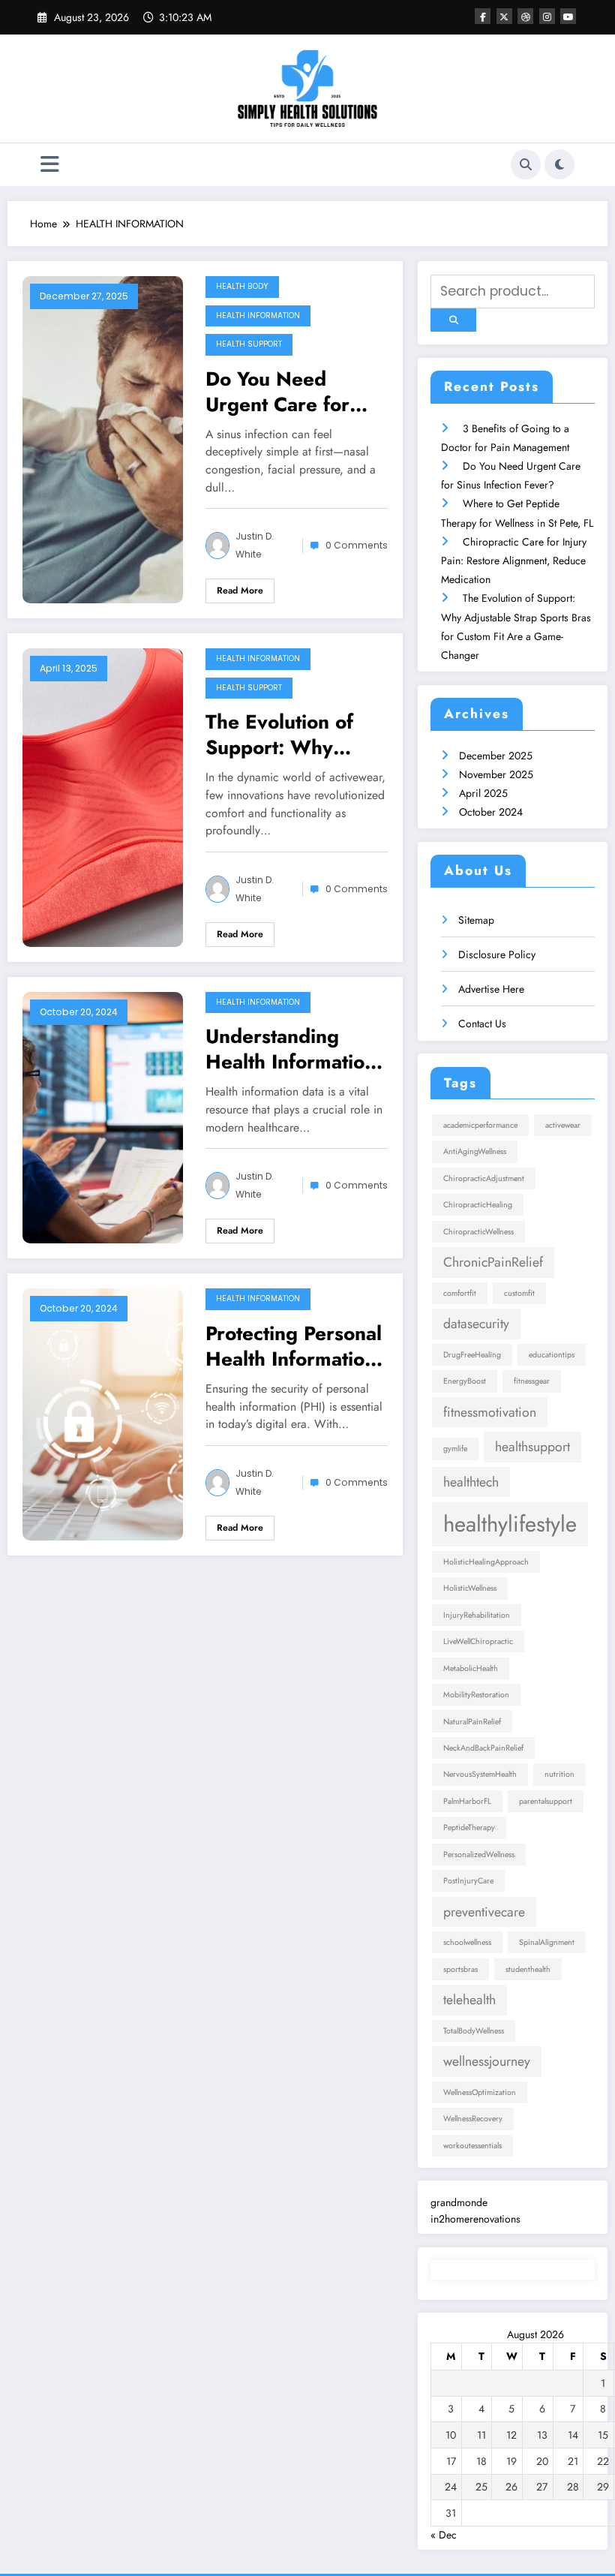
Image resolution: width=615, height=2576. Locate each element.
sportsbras (460, 1969)
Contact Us (482, 1023)
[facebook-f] (483, 16)
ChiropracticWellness (478, 1232)
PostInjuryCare (468, 1881)
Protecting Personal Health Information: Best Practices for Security (294, 1346)
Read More (240, 591)
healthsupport (532, 1447)
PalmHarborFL (467, 1801)
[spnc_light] (559, 164)
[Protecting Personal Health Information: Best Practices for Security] (103, 1413)
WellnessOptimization (480, 2092)
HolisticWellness (470, 1588)
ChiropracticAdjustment (484, 1178)
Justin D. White (255, 545)
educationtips (552, 1355)
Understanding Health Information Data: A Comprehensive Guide (291, 1049)
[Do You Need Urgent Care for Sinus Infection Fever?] (103, 438)
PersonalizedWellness (479, 1855)
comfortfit (460, 1293)
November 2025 (496, 774)
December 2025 (496, 756)
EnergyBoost (465, 1381)
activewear (563, 1125)
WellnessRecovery (473, 2119)
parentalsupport (546, 1801)
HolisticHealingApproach (486, 1562)
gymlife (455, 1449)
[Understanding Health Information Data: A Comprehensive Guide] (103, 1117)
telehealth (469, 2000)
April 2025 (483, 793)
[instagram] (547, 16)
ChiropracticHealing (478, 1205)
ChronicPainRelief (493, 1262)
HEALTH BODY (242, 286)
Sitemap (476, 920)
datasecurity (476, 1324)
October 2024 (491, 812)
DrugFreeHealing (472, 1355)
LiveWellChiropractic (478, 1641)
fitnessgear (532, 1381)
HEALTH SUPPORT (249, 344)
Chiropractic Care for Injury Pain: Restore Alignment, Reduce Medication (514, 561)
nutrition (559, 1774)
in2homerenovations (475, 2219)
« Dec (444, 2535)
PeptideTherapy (469, 1828)
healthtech (471, 1482)
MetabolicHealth (471, 1668)
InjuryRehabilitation (477, 1615)
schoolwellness (467, 1942)
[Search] (526, 164)
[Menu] (50, 165)
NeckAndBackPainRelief (483, 1748)
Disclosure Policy (497, 954)
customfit (519, 1293)
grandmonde (459, 2202)
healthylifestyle (510, 1524)
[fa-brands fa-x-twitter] (504, 16)
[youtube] (568, 16)
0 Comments (357, 545)
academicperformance (480, 1125)
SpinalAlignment (547, 1942)
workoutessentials (472, 2146)
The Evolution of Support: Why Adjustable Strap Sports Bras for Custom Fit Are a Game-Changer (282, 735)
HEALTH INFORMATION (258, 316)
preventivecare (484, 1912)
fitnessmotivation (490, 1412)
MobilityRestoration (476, 1695)
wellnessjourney (487, 2061)
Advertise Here (491, 989)
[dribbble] (525, 16)
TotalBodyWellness (474, 2031)
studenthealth (528, 1969)
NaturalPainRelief (472, 1722)
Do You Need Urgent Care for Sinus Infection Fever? (277, 392)
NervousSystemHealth (480, 1774)
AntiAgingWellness (475, 1151)
